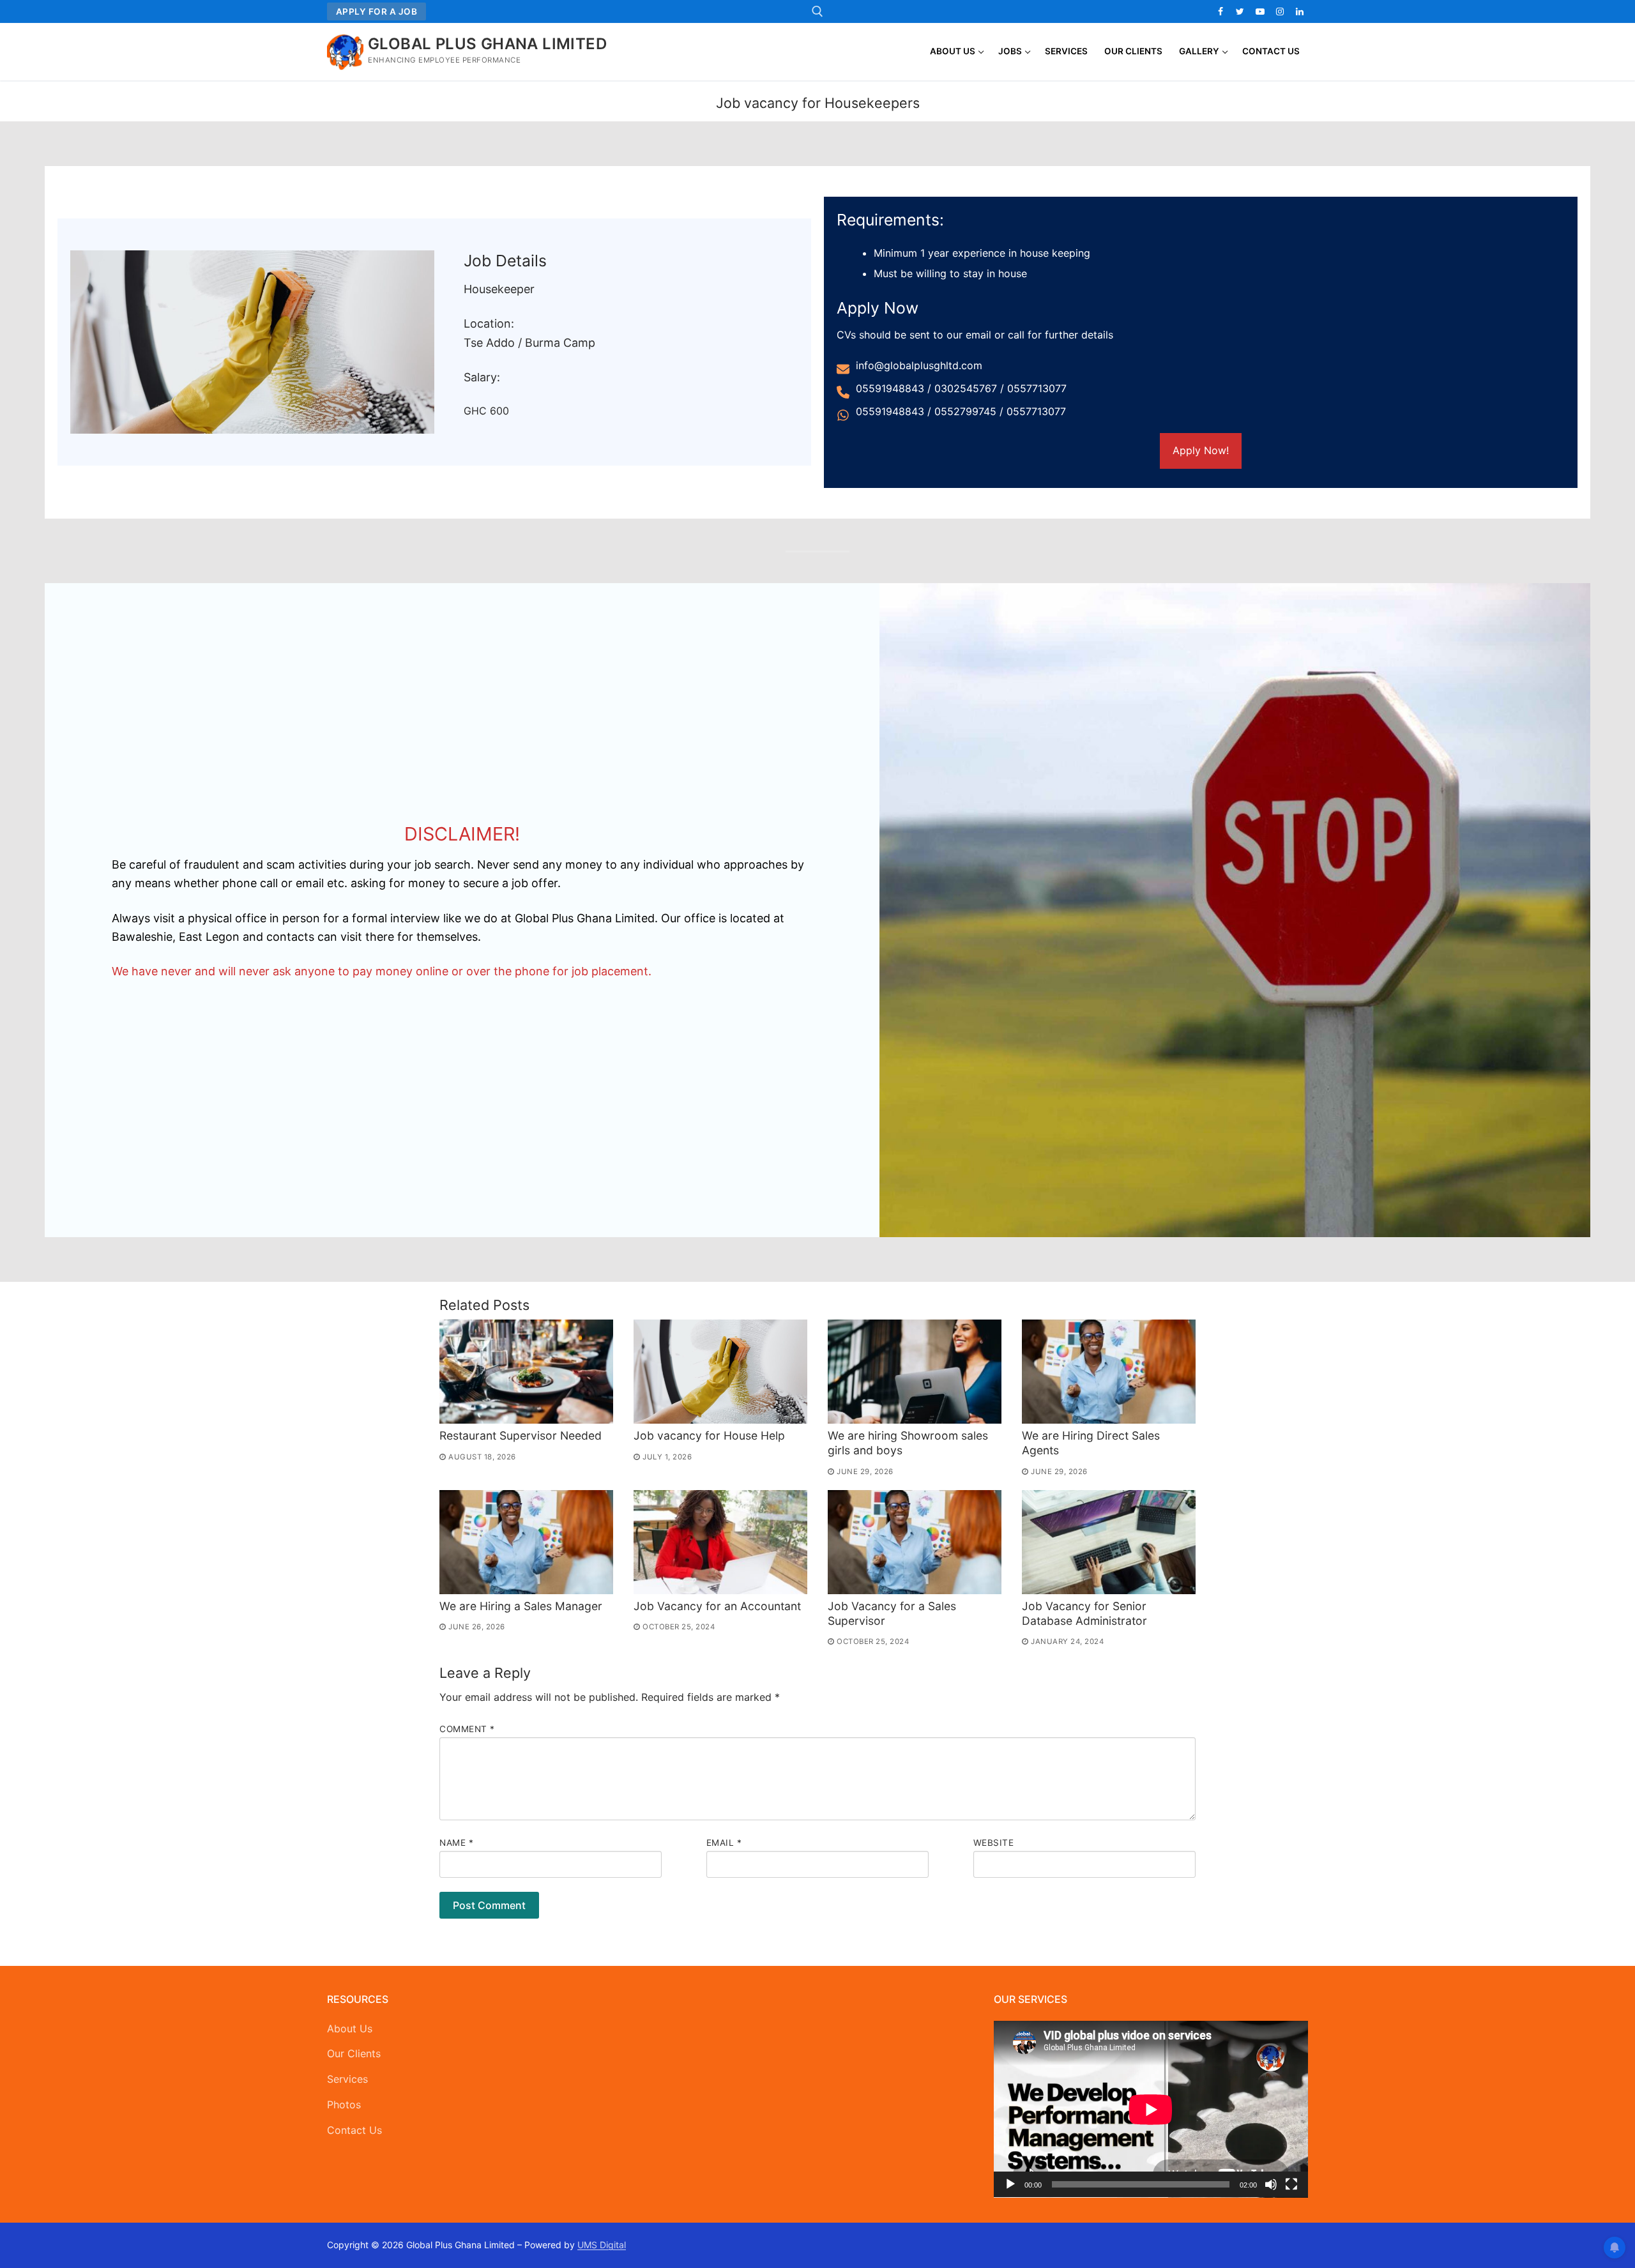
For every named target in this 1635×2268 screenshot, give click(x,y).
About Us (350, 2028)
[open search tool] (817, 11)
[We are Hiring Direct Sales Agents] (1109, 1372)
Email (724, 1843)
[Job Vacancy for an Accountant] (720, 1542)
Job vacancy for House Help (709, 1435)
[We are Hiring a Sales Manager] (526, 1542)
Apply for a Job (377, 11)
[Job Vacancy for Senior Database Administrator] (1109, 1542)
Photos (344, 2104)
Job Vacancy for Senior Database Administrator (1084, 1613)
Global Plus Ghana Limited (487, 44)
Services (347, 2079)
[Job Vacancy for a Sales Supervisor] (915, 1542)
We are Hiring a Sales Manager (521, 1606)
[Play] (1010, 2184)
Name (456, 1843)
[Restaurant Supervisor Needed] (526, 1372)
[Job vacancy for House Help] (720, 1372)
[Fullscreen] (1291, 2184)
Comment (467, 1729)
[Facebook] (1220, 11)
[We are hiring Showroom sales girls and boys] (915, 1372)
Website (994, 1843)
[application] (1151, 2109)
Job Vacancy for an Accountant (717, 1606)
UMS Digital (602, 2245)
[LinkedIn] (1300, 11)
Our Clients (354, 2053)
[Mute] (1271, 2184)
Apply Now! (1201, 450)
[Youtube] (1260, 11)
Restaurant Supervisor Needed (521, 1435)
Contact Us (354, 2130)
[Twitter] (1240, 11)
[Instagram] (1280, 11)
